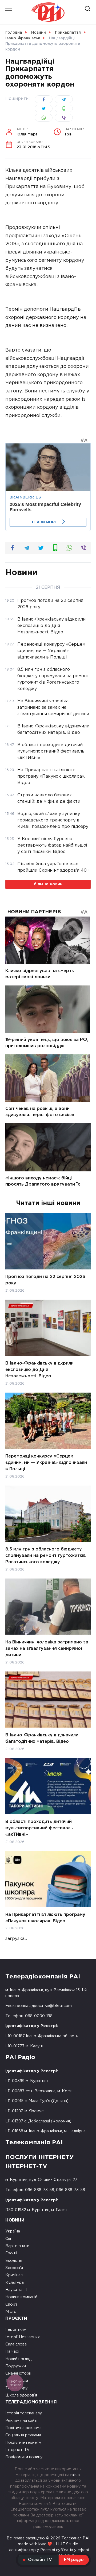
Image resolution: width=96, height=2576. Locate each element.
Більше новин (48, 884)
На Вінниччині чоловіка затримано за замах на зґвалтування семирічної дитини (47, 1648)
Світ (9, 2239)
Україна (13, 2231)
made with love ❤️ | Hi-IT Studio (48, 2544)
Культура (15, 2283)
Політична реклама (23, 2428)
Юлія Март (27, 132)
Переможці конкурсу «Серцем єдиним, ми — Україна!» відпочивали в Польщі (46, 1462)
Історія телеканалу (24, 2413)
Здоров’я (14, 2268)
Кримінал (14, 2275)
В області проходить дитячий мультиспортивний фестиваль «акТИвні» (39, 1828)
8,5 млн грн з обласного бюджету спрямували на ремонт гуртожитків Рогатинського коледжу (46, 1555)
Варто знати (17, 2246)
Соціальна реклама (23, 2435)
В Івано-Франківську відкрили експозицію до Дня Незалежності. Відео (39, 1370)
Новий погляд (18, 2359)
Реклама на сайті (21, 2421)
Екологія (14, 2261)
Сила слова (16, 2344)
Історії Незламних (23, 2337)
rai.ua (75, 2475)
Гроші (11, 2253)
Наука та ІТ (16, 2290)
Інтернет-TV (17, 2450)
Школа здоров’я (21, 2395)
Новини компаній (21, 2297)
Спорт (11, 2304)
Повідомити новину (24, 2457)
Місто (11, 2312)
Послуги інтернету (23, 2443)
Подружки (16, 2366)
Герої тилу (16, 2330)
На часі (12, 2351)
